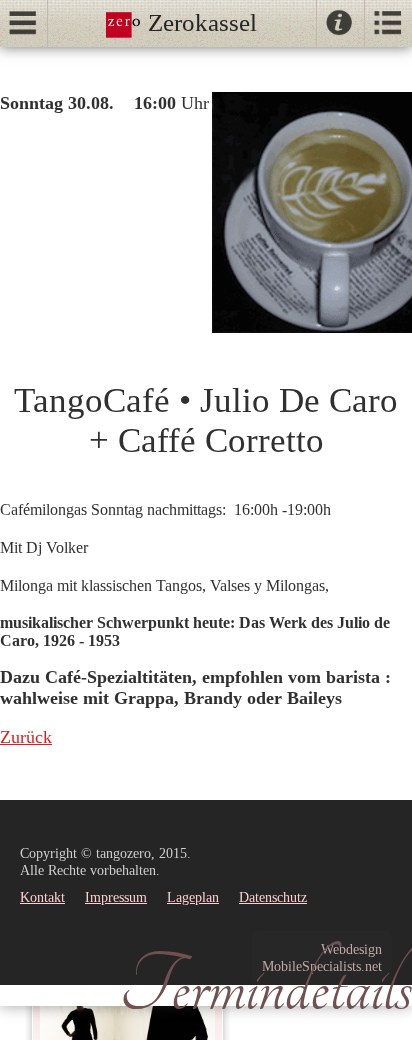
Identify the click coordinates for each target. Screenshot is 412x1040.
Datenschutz (273, 897)
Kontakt (42, 897)
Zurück (26, 737)
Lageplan (193, 897)
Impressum (116, 897)
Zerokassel (199, 22)
